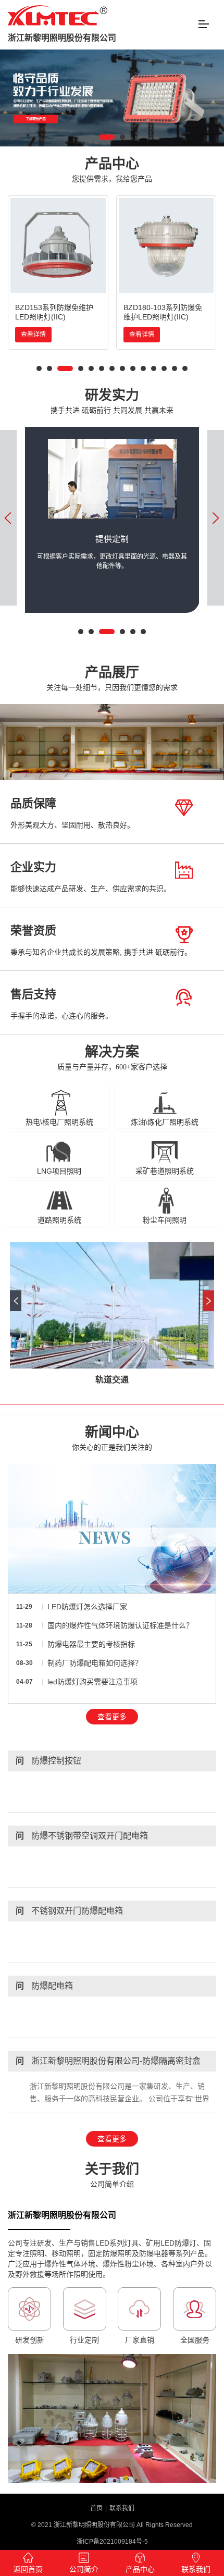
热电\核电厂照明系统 (59, 1122)
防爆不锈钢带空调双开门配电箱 (82, 1836)
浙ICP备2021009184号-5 (112, 2542)
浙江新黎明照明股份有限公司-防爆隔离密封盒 (108, 2061)
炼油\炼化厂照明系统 (165, 1122)
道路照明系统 (59, 1220)
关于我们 (112, 2175)
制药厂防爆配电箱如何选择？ (95, 1663)
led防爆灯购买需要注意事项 (92, 1682)
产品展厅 (112, 678)
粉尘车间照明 (165, 1220)
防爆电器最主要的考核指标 (91, 1644)
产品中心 (112, 170)
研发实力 (112, 401)
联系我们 (122, 2508)
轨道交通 (112, 1380)
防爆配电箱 (44, 1986)
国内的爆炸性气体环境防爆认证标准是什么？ (120, 1625)
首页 (96, 2508)
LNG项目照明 (59, 1171)
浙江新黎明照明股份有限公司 (62, 38)
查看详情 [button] (33, 335)
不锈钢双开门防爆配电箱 (69, 1911)
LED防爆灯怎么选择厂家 (87, 1607)
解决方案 (112, 1058)
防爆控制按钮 (48, 1761)
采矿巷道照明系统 (165, 1171)
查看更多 (112, 1717)
